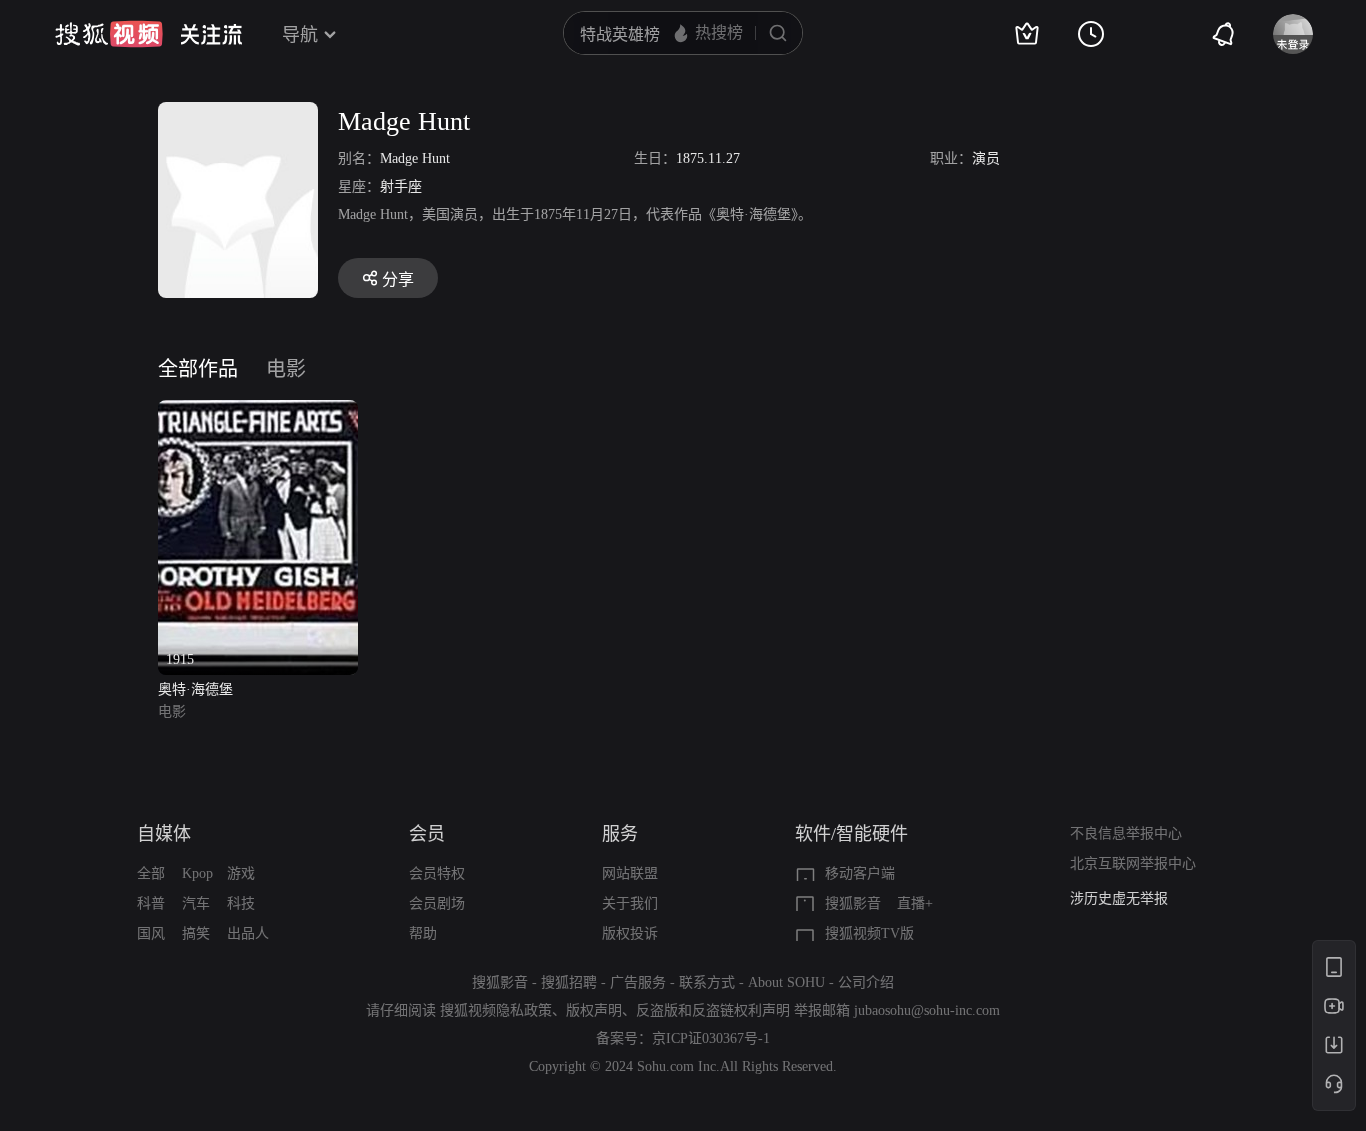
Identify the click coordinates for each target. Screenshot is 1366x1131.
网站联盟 (630, 873)
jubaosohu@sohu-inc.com (927, 1010)
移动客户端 (860, 873)
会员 (427, 834)
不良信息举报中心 (1126, 833)
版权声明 (594, 1010)
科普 (151, 903)
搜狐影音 (853, 903)
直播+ (915, 903)
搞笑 (196, 933)
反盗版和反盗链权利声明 (713, 1010)
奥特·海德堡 (195, 689)
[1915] (258, 411)
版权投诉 (630, 933)
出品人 (248, 933)
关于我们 (630, 903)
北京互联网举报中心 (1133, 863)
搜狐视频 (109, 34)
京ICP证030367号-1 (711, 1038)
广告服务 (638, 982)
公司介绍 (866, 982)
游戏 (241, 873)
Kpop (197, 873)
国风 (151, 933)
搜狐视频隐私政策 (496, 1010)
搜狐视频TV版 (869, 933)
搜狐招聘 (569, 982)
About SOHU (786, 982)
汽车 (196, 903)
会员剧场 (437, 903)
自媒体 (164, 834)
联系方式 (707, 982)
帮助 (423, 933)
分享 (398, 279)
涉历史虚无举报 (1119, 898)
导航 (300, 35)
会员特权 (437, 873)
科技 (241, 903)
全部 (151, 873)
